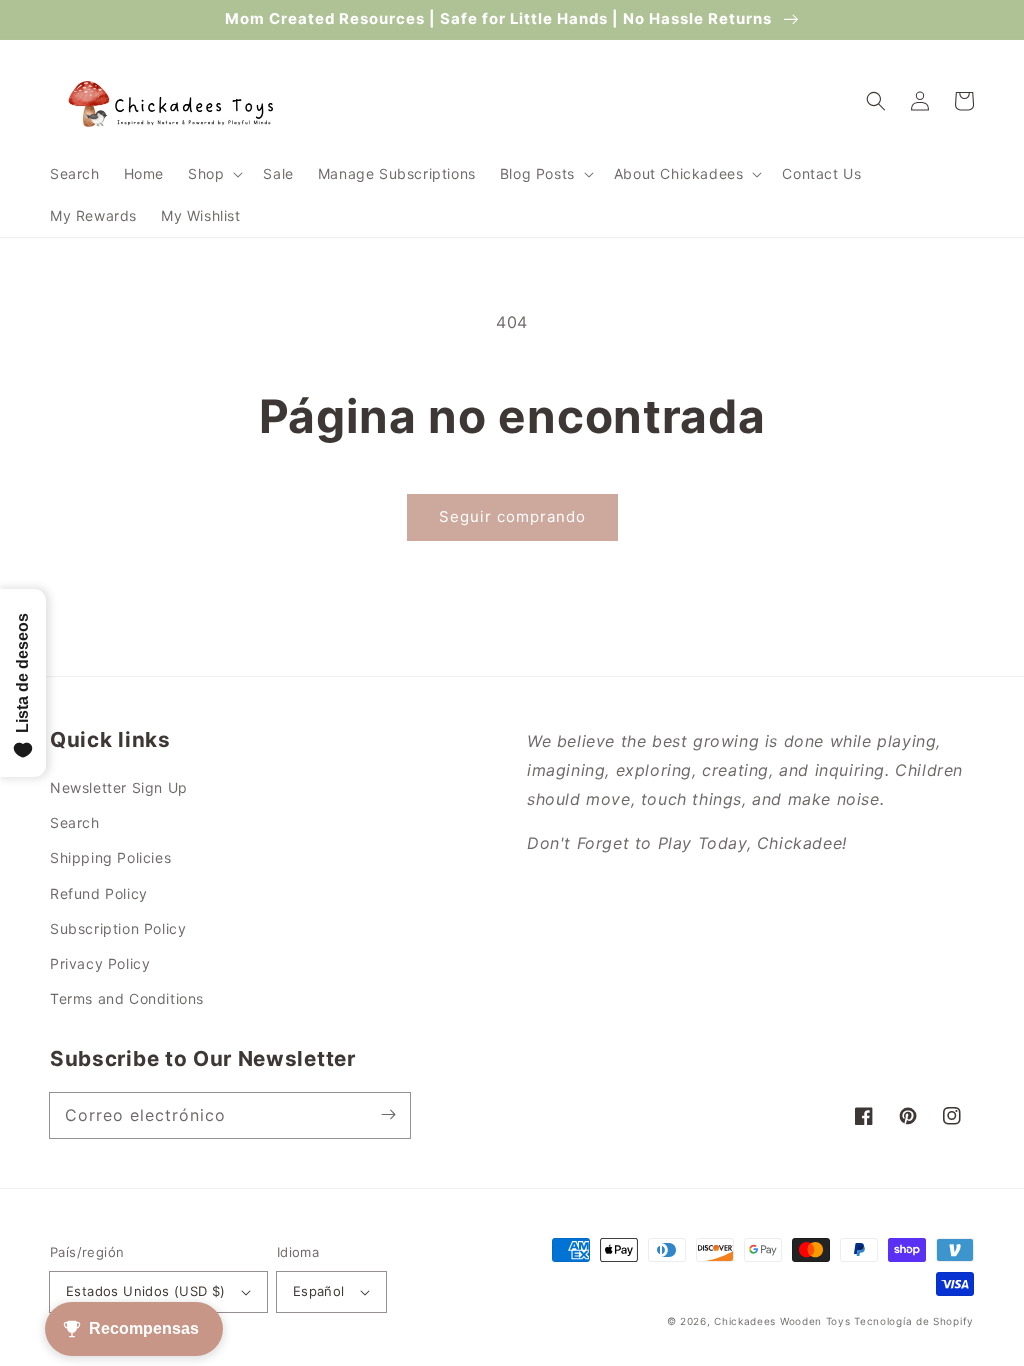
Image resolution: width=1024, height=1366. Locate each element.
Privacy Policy (100, 963)
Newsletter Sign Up (119, 787)
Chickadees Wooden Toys (782, 1321)
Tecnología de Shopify (914, 1321)
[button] (213, 174)
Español (319, 1291)
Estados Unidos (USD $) (146, 1291)
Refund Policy (99, 893)
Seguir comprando (512, 516)
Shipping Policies (110, 857)
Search (75, 822)
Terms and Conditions (127, 998)
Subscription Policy (118, 928)
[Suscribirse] (388, 1115)
